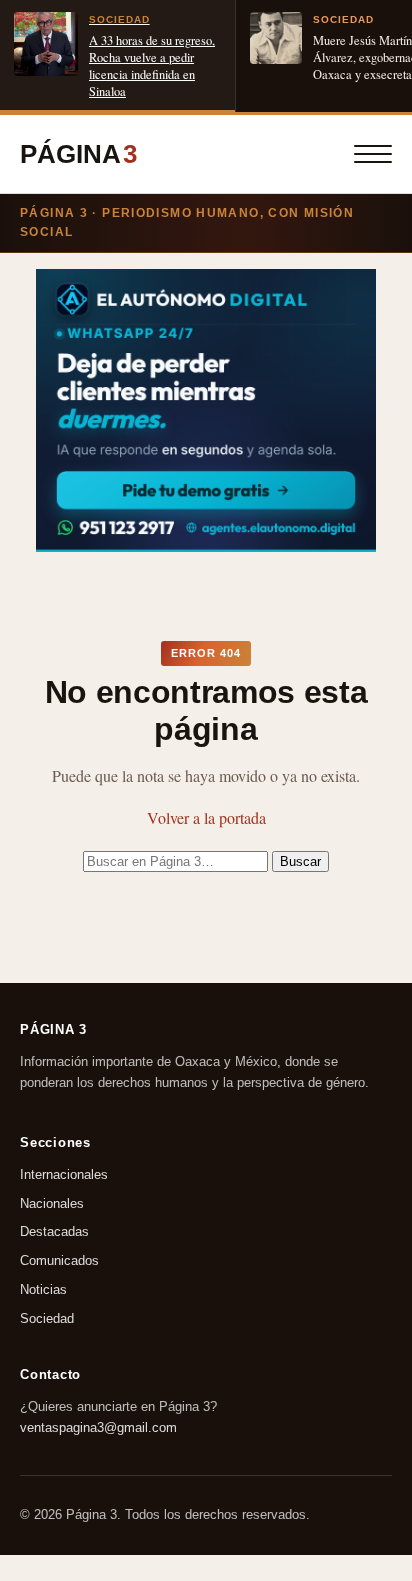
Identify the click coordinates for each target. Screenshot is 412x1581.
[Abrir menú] (373, 154)
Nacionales (52, 1203)
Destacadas (54, 1232)
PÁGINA (78, 154)
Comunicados (59, 1260)
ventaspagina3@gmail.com (98, 1426)
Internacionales (64, 1174)
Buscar (300, 861)
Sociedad (47, 1318)
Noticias (43, 1289)
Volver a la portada (206, 817)
